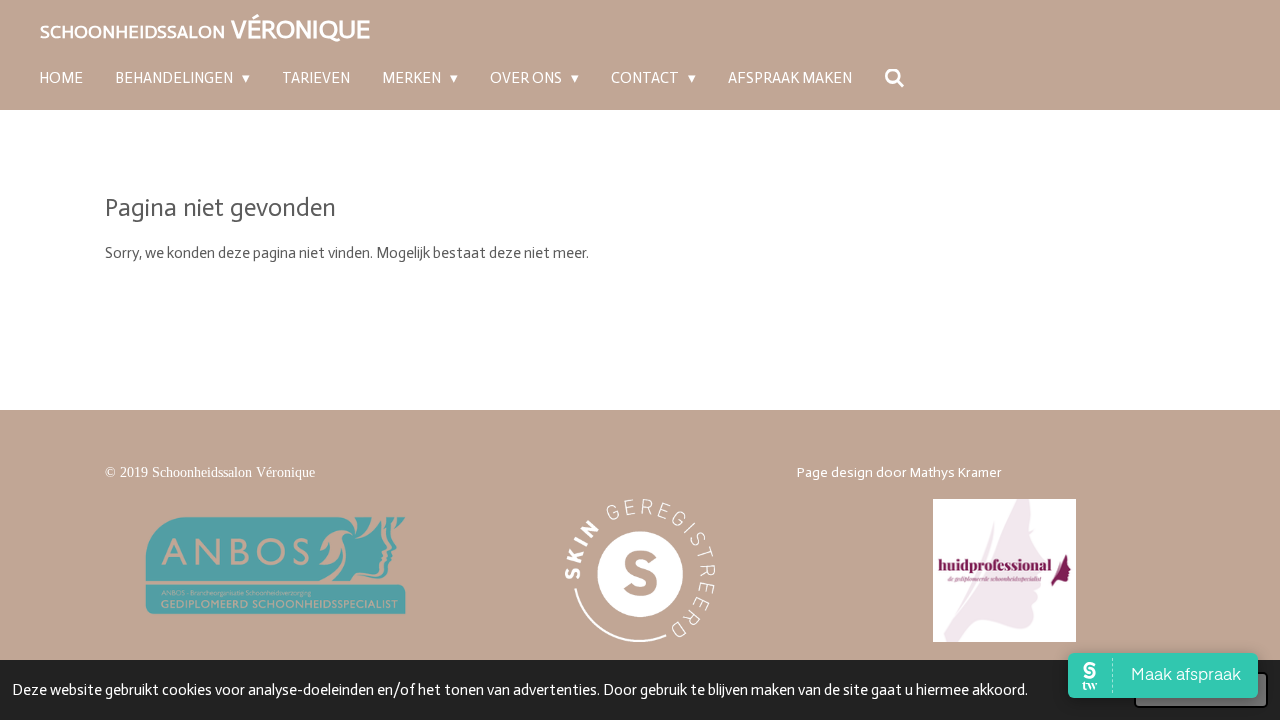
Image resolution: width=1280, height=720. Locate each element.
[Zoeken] (894, 80)
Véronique (205, 29)
